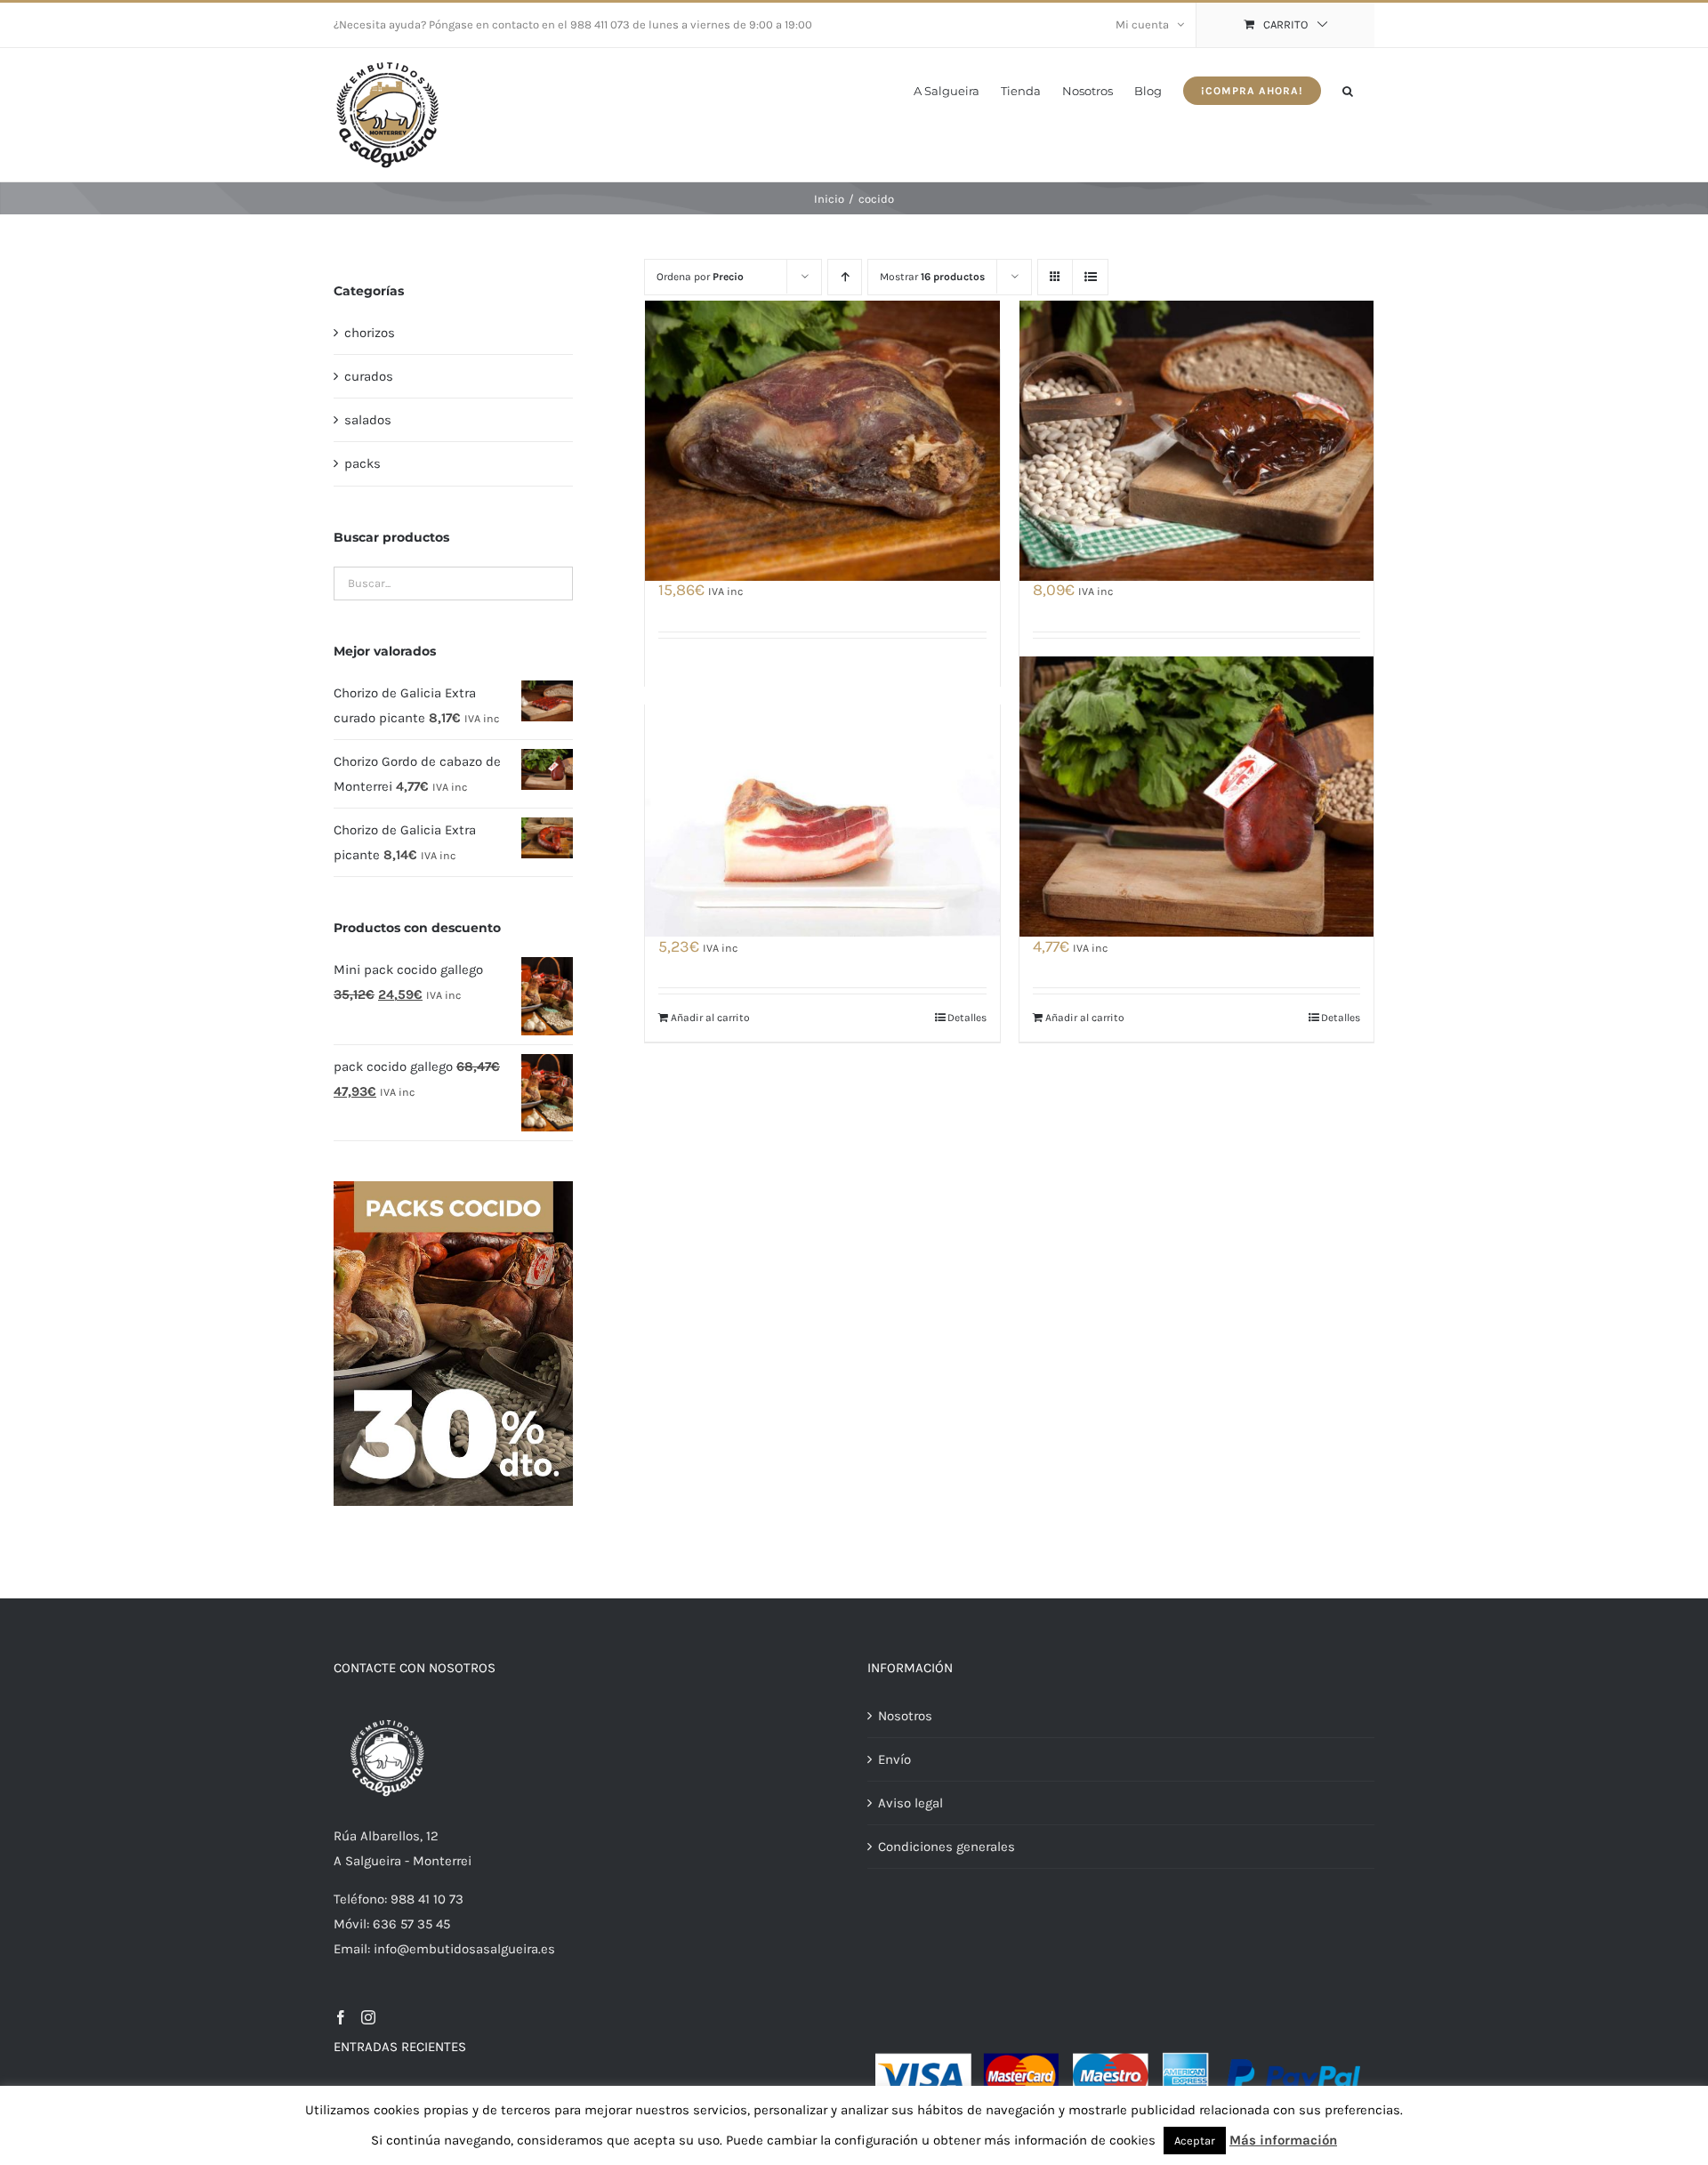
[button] (1348, 89)
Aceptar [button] (1195, 2141)
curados (369, 376)
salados (368, 420)
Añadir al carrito (710, 1018)
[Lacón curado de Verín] (822, 440)
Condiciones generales (947, 1847)
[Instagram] (368, 2017)
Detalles (967, 1018)
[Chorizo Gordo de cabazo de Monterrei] (1196, 796)
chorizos (370, 333)
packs (363, 463)
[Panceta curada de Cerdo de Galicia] (822, 796)
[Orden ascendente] (845, 277)
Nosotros (905, 1716)
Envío (894, 1759)
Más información (1283, 2140)
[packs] (453, 1187)
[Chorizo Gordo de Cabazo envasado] (1196, 440)
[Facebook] (341, 2017)
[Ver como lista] (1090, 277)
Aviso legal (910, 1803)
